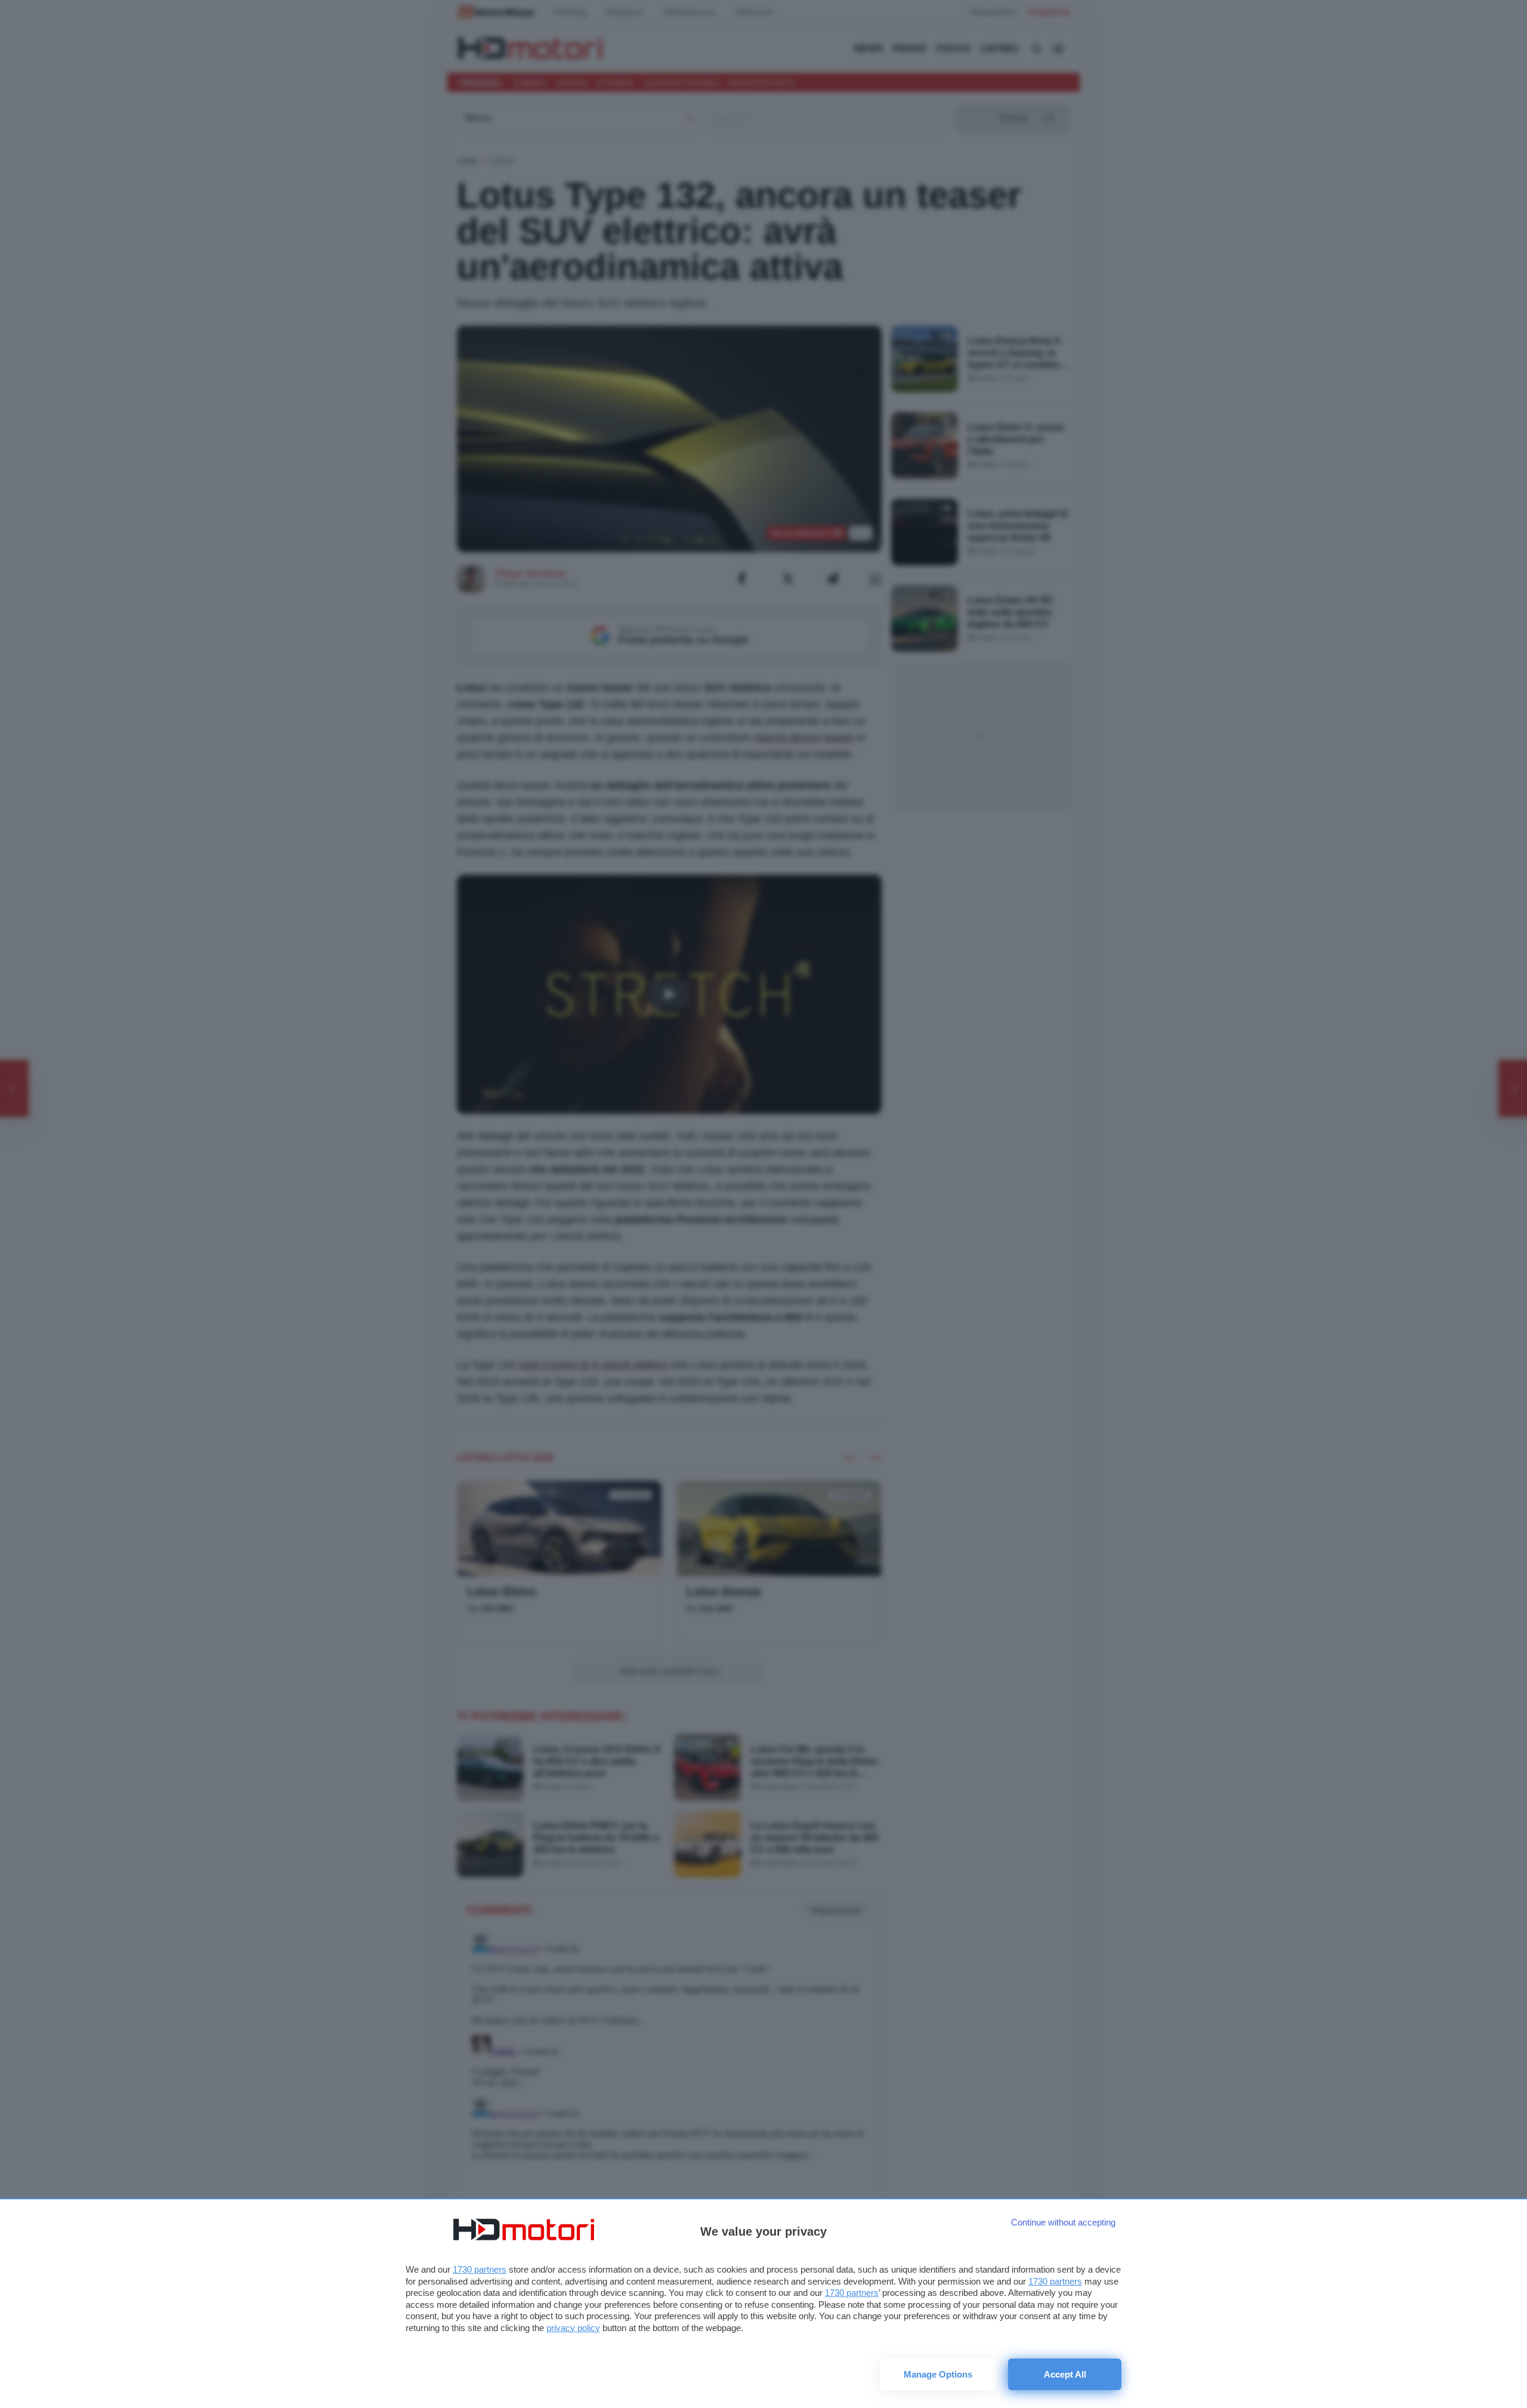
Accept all (1065, 2374)
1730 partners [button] (480, 2269)
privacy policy (573, 2328)
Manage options (938, 2374)
